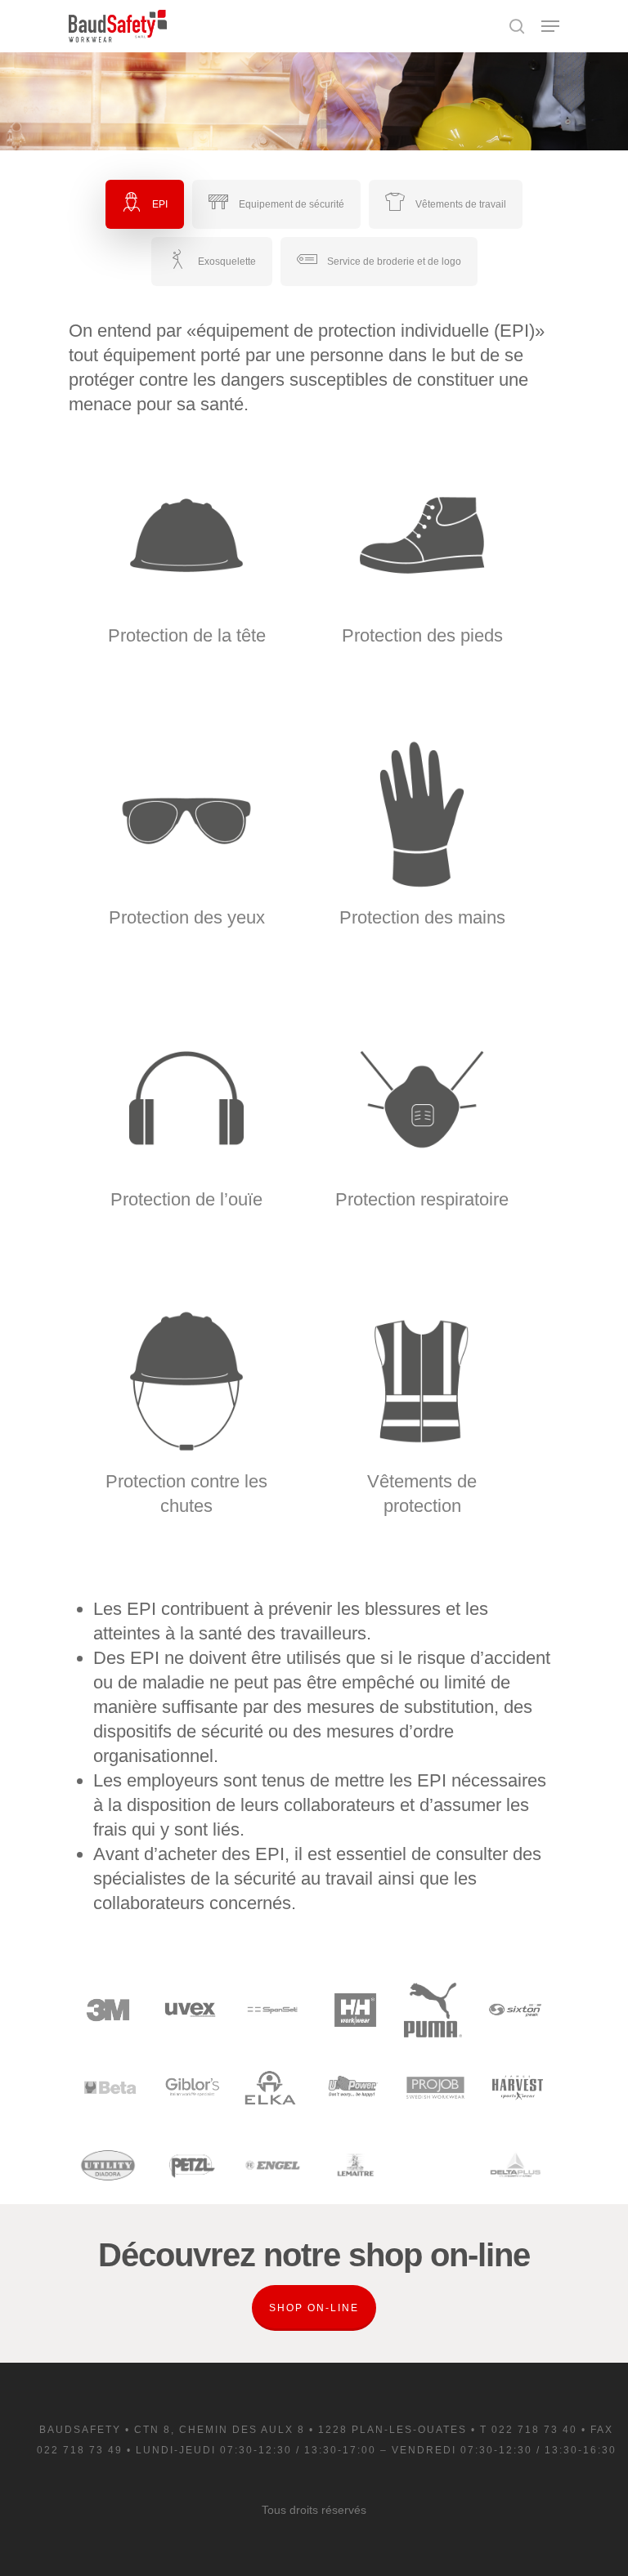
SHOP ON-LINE (314, 2308)
